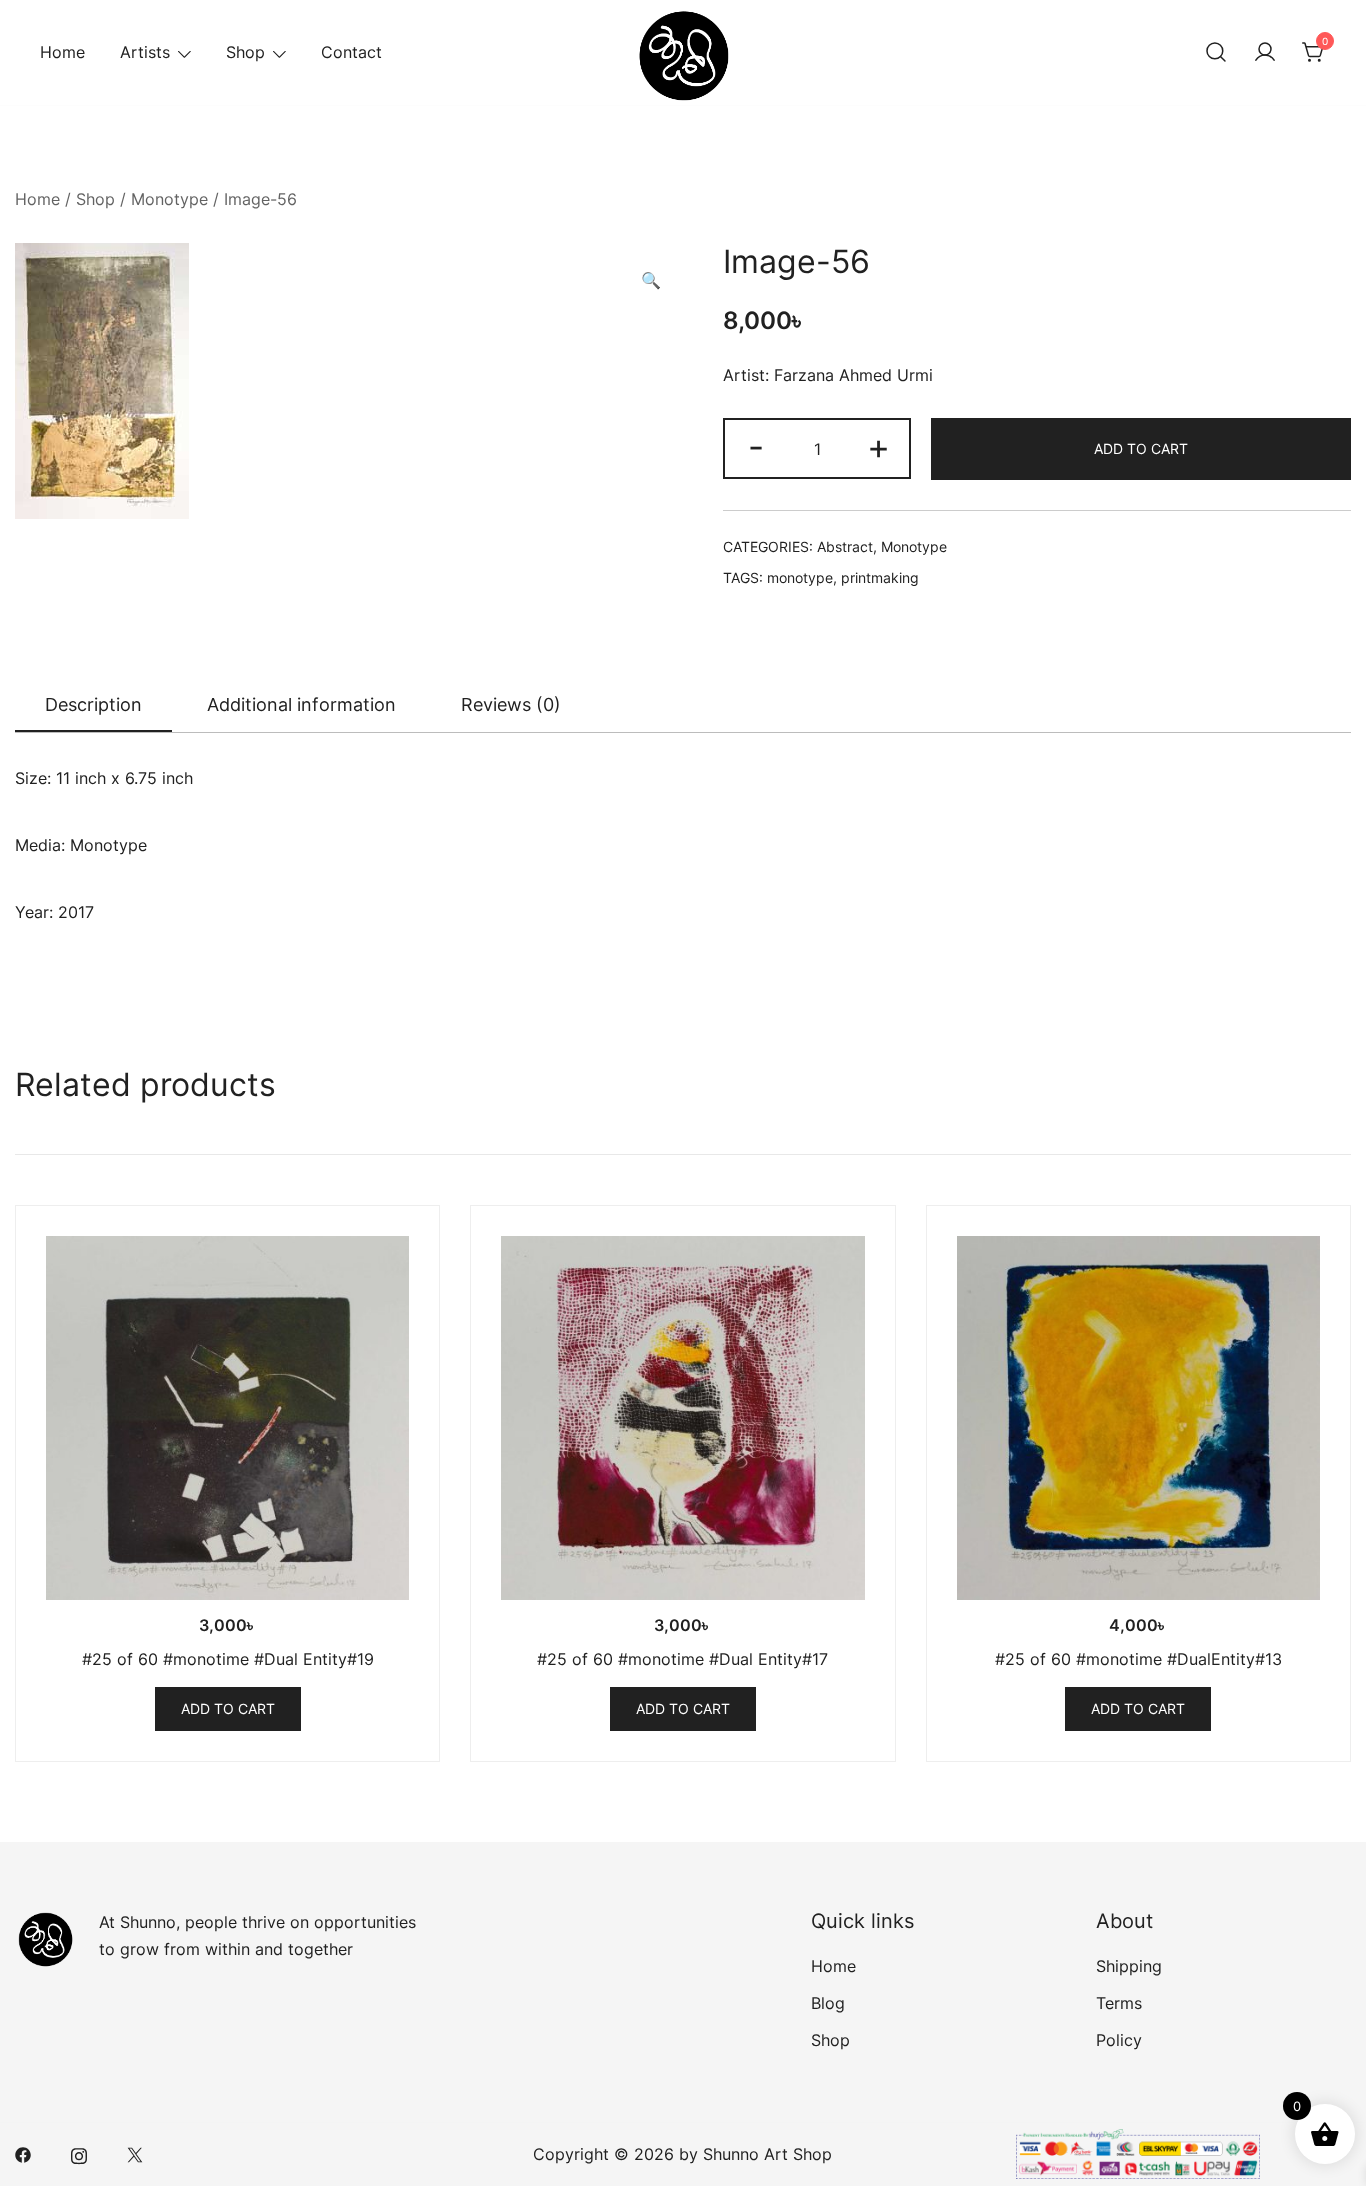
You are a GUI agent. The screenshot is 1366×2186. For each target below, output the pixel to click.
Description (93, 704)
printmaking (880, 577)
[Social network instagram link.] (79, 2154)
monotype (800, 577)
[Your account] (1265, 53)
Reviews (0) (511, 704)
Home (62, 52)
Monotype (169, 199)
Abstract (845, 546)
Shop (245, 52)
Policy (1119, 2040)
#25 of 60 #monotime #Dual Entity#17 (682, 1659)
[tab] (93, 706)
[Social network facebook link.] (23, 2154)
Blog (828, 2003)
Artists (145, 52)
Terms (1119, 2003)
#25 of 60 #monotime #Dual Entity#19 (228, 1659)
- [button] (756, 446)
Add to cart (1141, 448)
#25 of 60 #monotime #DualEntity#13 (1138, 1659)
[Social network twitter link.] (135, 2154)
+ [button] (878, 446)
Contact (351, 52)
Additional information (301, 704)
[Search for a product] (1216, 53)
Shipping (1129, 1966)
